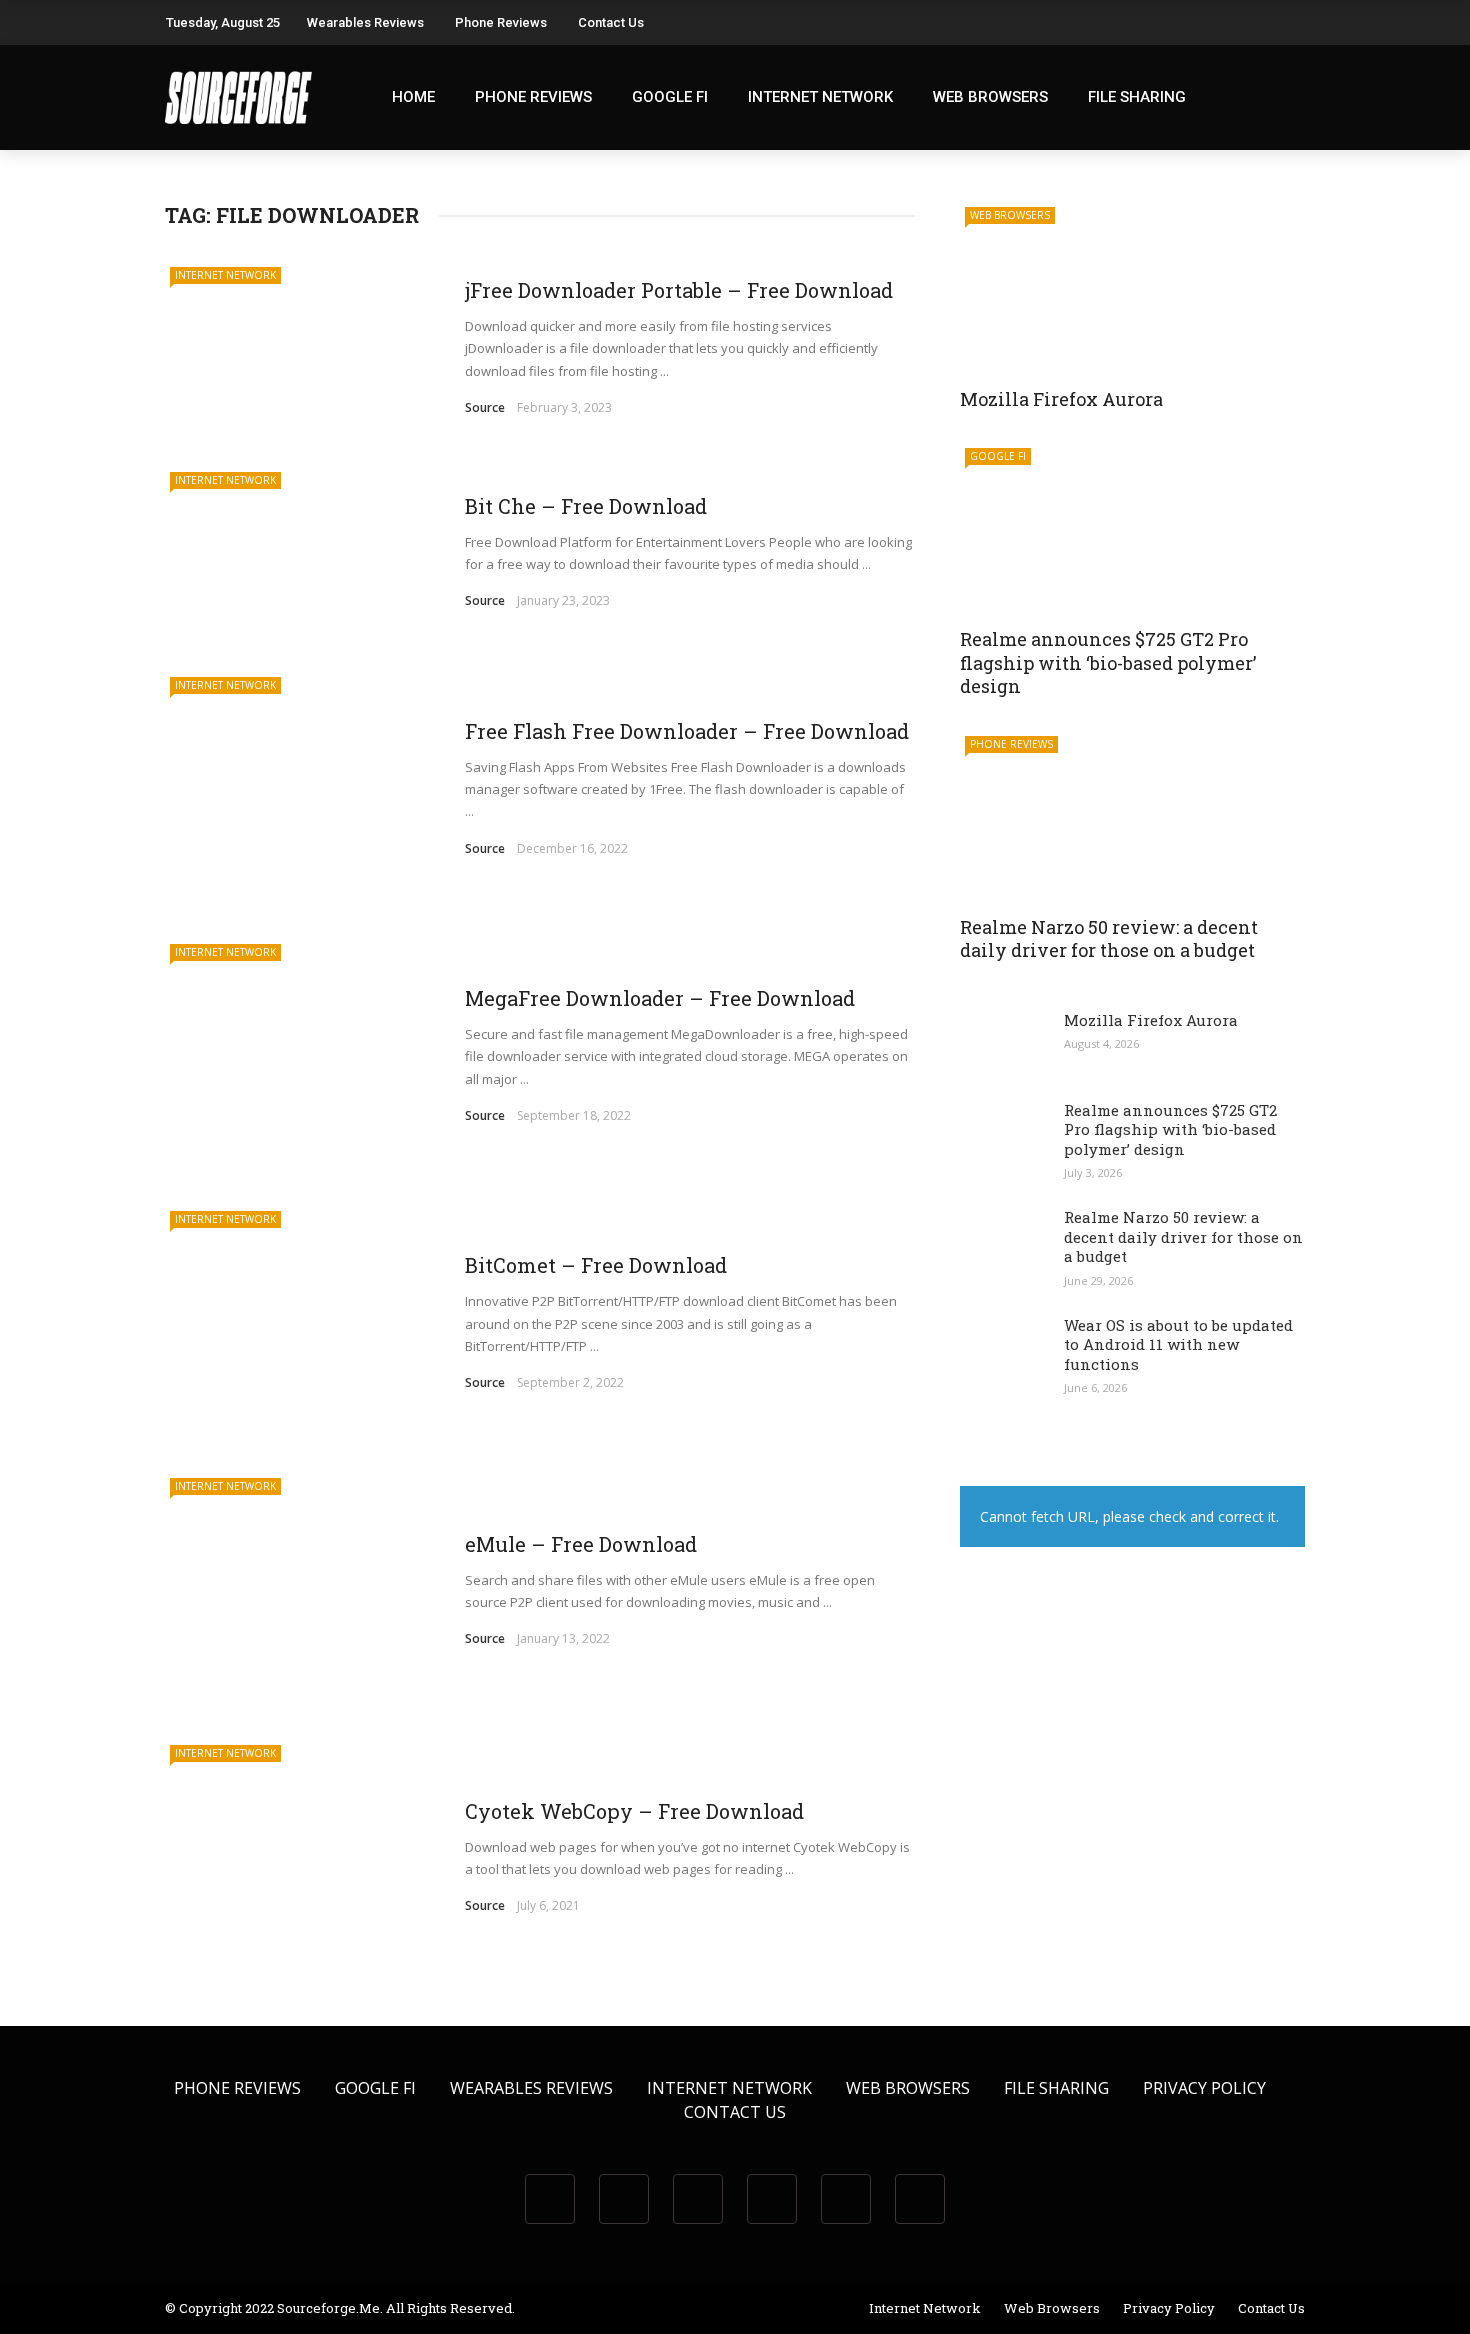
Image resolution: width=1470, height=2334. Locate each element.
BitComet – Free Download (596, 1265)
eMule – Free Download (581, 1544)
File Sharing (1137, 97)
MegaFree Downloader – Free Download (660, 998)
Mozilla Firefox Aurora (1061, 399)
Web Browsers (990, 97)
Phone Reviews (501, 22)
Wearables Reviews (365, 22)
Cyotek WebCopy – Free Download (634, 1811)
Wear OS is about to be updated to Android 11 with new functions (1178, 1344)
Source (485, 407)
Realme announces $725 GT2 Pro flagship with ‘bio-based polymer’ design (1108, 662)
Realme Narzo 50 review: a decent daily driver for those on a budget (1109, 938)
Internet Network (820, 97)
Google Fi (670, 97)
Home (413, 97)
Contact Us (611, 22)
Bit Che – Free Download (586, 506)
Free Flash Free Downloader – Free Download (687, 731)
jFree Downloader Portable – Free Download (679, 290)
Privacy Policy (1204, 2088)
